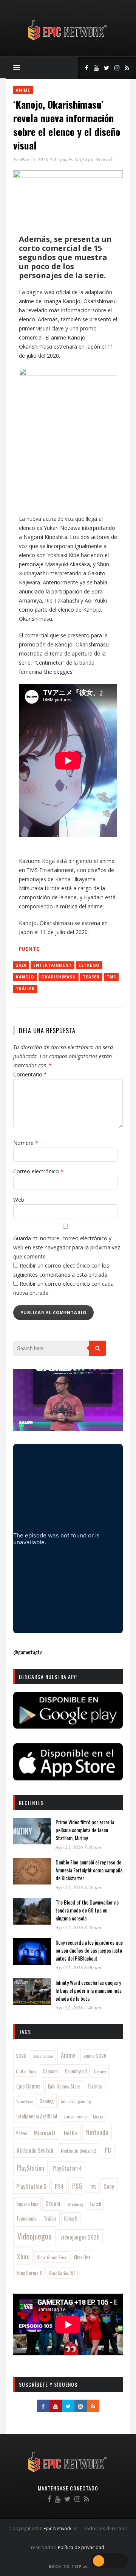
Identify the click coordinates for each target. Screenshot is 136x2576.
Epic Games (28, 2086)
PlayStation (30, 2168)
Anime (23, 90)
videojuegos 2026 (80, 2237)
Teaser (91, 977)
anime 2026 (95, 2056)
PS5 (77, 2186)
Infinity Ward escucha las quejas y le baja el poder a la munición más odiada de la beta (89, 1990)
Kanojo (25, 977)
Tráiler (25, 989)
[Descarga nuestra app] (68, 1726)
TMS (111, 977)
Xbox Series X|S (62, 2273)
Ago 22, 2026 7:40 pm (78, 2008)
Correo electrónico (38, 1171)
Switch (95, 2204)
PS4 (59, 2186)
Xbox (23, 2256)
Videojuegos (34, 2236)
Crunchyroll (76, 2071)
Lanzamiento (76, 2117)
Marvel (21, 2133)
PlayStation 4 (67, 2168)
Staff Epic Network (94, 159)
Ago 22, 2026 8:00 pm (78, 1967)
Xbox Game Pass (52, 2257)
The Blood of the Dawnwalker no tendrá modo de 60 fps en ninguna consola (87, 1910)
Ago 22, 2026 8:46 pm (78, 1887)
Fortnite (95, 2086)
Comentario (30, 1074)
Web (19, 1200)
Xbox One (82, 2257)
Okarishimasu (59, 977)
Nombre (26, 1143)
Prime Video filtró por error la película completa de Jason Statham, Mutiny (85, 1830)
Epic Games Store (64, 2086)
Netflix (71, 2133)
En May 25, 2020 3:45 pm (40, 159)
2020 (21, 965)
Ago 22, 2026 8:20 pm (78, 1927)
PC (108, 2150)
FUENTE (29, 949)
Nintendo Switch (35, 2150)
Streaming (75, 2204)
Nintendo (97, 2132)
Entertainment (53, 965)
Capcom (50, 2071)
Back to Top (66, 2566)
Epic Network (57, 2528)
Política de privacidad (81, 2547)
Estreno (89, 965)
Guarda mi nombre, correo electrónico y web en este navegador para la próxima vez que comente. (67, 1247)
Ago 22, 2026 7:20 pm (78, 1847)
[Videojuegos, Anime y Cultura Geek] (68, 41)
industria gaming (76, 2101)
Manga (98, 2117)
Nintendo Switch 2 (79, 2150)
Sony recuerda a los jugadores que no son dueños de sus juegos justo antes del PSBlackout (89, 1950)
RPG (93, 2187)
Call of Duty (26, 2071)
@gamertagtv (27, 1652)
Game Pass (24, 2101)
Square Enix (27, 2204)
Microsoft (45, 2132)
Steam (53, 2203)
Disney (100, 2071)
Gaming (47, 2101)
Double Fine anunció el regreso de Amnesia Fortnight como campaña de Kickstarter (89, 1870)
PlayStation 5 (31, 2186)
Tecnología (26, 2218)
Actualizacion (43, 2056)
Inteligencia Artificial (37, 2116)
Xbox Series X (29, 2273)
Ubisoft (71, 2219)
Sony (109, 2186)
